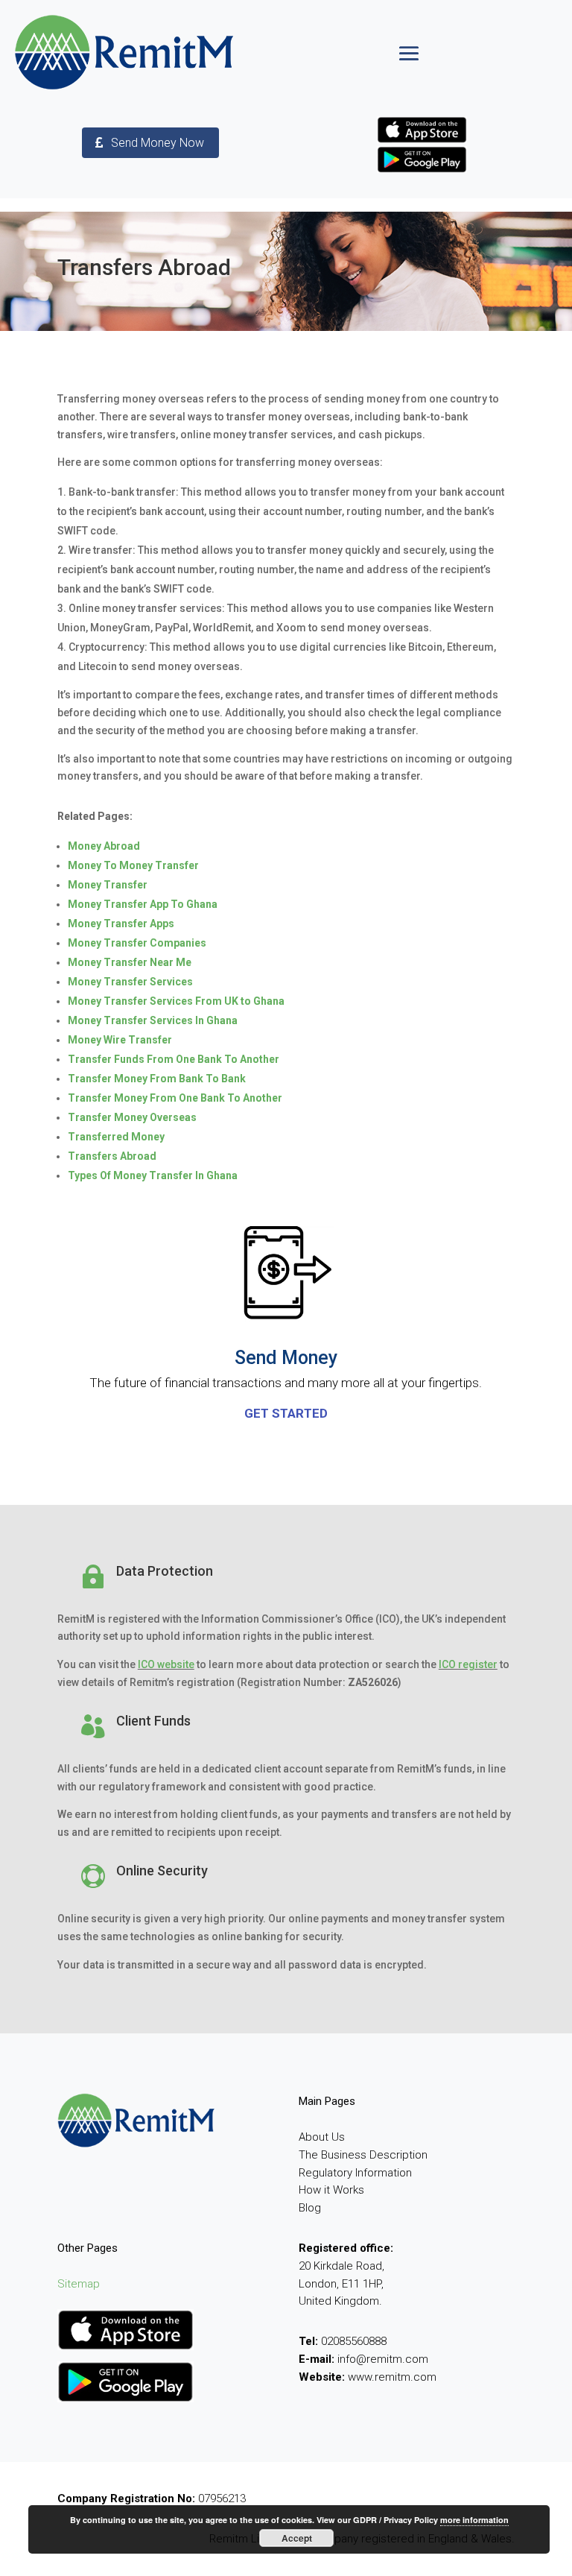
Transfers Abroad (112, 1156)
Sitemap (79, 2284)
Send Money (286, 1358)
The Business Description (363, 2155)
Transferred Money (116, 1137)
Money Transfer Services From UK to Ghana (176, 1001)
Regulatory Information (355, 2173)
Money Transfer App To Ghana (143, 904)
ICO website (166, 1664)
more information (474, 2520)
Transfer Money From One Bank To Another (175, 1098)
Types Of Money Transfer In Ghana (153, 1175)
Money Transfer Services (130, 982)
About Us (322, 2137)
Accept (297, 2538)
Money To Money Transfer (133, 865)
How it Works (331, 2190)
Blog (310, 2208)
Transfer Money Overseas (132, 1117)
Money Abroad (104, 846)
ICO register (468, 1664)
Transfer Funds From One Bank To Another (174, 1059)
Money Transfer (108, 885)
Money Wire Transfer (120, 1040)
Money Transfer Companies (137, 943)
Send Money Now (158, 143)
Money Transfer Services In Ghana (153, 1020)
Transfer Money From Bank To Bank (157, 1079)
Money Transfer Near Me (130, 962)
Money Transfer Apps (121, 924)
